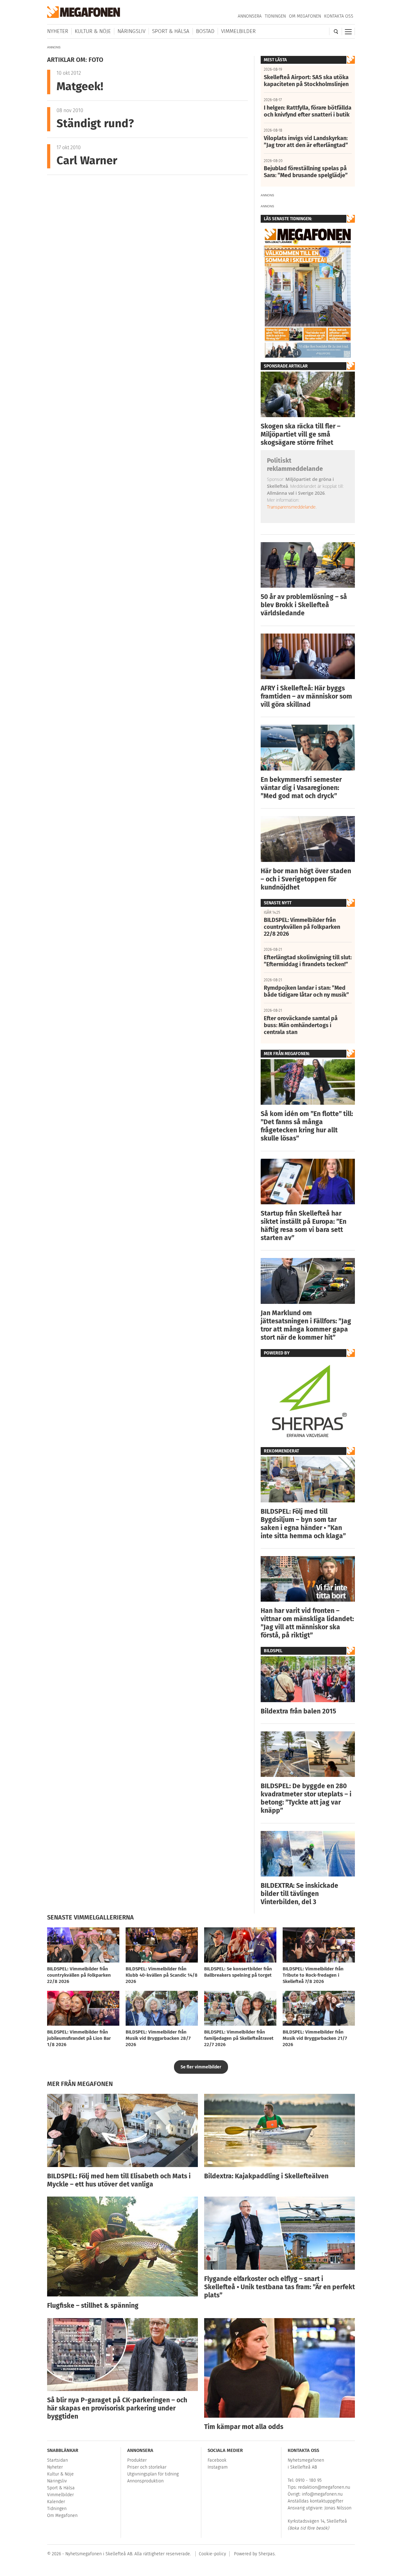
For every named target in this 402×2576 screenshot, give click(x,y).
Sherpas (267, 2554)
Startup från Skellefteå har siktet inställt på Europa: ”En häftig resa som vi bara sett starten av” (304, 1226)
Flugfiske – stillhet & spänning (93, 2306)
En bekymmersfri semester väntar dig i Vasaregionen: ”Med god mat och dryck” (301, 788)
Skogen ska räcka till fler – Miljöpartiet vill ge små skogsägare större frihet (301, 434)
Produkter (137, 2460)
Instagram (218, 2467)
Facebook (217, 2460)
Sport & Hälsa (171, 31)
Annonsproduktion (145, 2481)
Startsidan (57, 2460)
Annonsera (250, 16)
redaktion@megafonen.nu (324, 2487)
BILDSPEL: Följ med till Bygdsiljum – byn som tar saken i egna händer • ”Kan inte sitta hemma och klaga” (303, 1524)
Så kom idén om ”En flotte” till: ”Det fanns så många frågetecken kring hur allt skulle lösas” (307, 1126)
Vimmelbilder (238, 31)
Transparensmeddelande (291, 507)
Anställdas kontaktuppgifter (315, 2501)
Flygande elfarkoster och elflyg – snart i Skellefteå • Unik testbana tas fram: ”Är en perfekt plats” (280, 2287)
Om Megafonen (305, 16)
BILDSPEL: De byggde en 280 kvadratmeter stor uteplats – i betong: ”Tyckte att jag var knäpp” (306, 1798)
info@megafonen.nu (322, 2494)
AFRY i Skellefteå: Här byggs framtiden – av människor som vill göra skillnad (306, 696)
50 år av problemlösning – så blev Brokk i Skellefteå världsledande (304, 605)
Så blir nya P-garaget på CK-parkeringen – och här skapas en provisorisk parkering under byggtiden (117, 2408)
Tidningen (275, 16)
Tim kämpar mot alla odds (244, 2427)
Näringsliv (131, 31)
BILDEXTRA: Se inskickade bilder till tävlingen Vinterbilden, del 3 (299, 1894)
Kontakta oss (339, 16)
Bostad (205, 31)
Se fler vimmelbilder (201, 2067)
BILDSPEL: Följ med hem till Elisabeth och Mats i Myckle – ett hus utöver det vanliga (119, 2180)
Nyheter (58, 31)
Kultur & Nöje (93, 31)
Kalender (56, 2502)
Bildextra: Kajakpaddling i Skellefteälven (266, 2176)
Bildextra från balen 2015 (298, 1711)
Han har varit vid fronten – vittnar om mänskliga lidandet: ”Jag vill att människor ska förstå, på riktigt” (307, 1623)
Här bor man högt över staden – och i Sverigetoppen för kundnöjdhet (306, 879)
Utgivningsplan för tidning (153, 2474)
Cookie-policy (212, 2554)
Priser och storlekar (147, 2467)
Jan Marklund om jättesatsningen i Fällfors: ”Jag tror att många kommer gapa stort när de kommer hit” (306, 1325)
